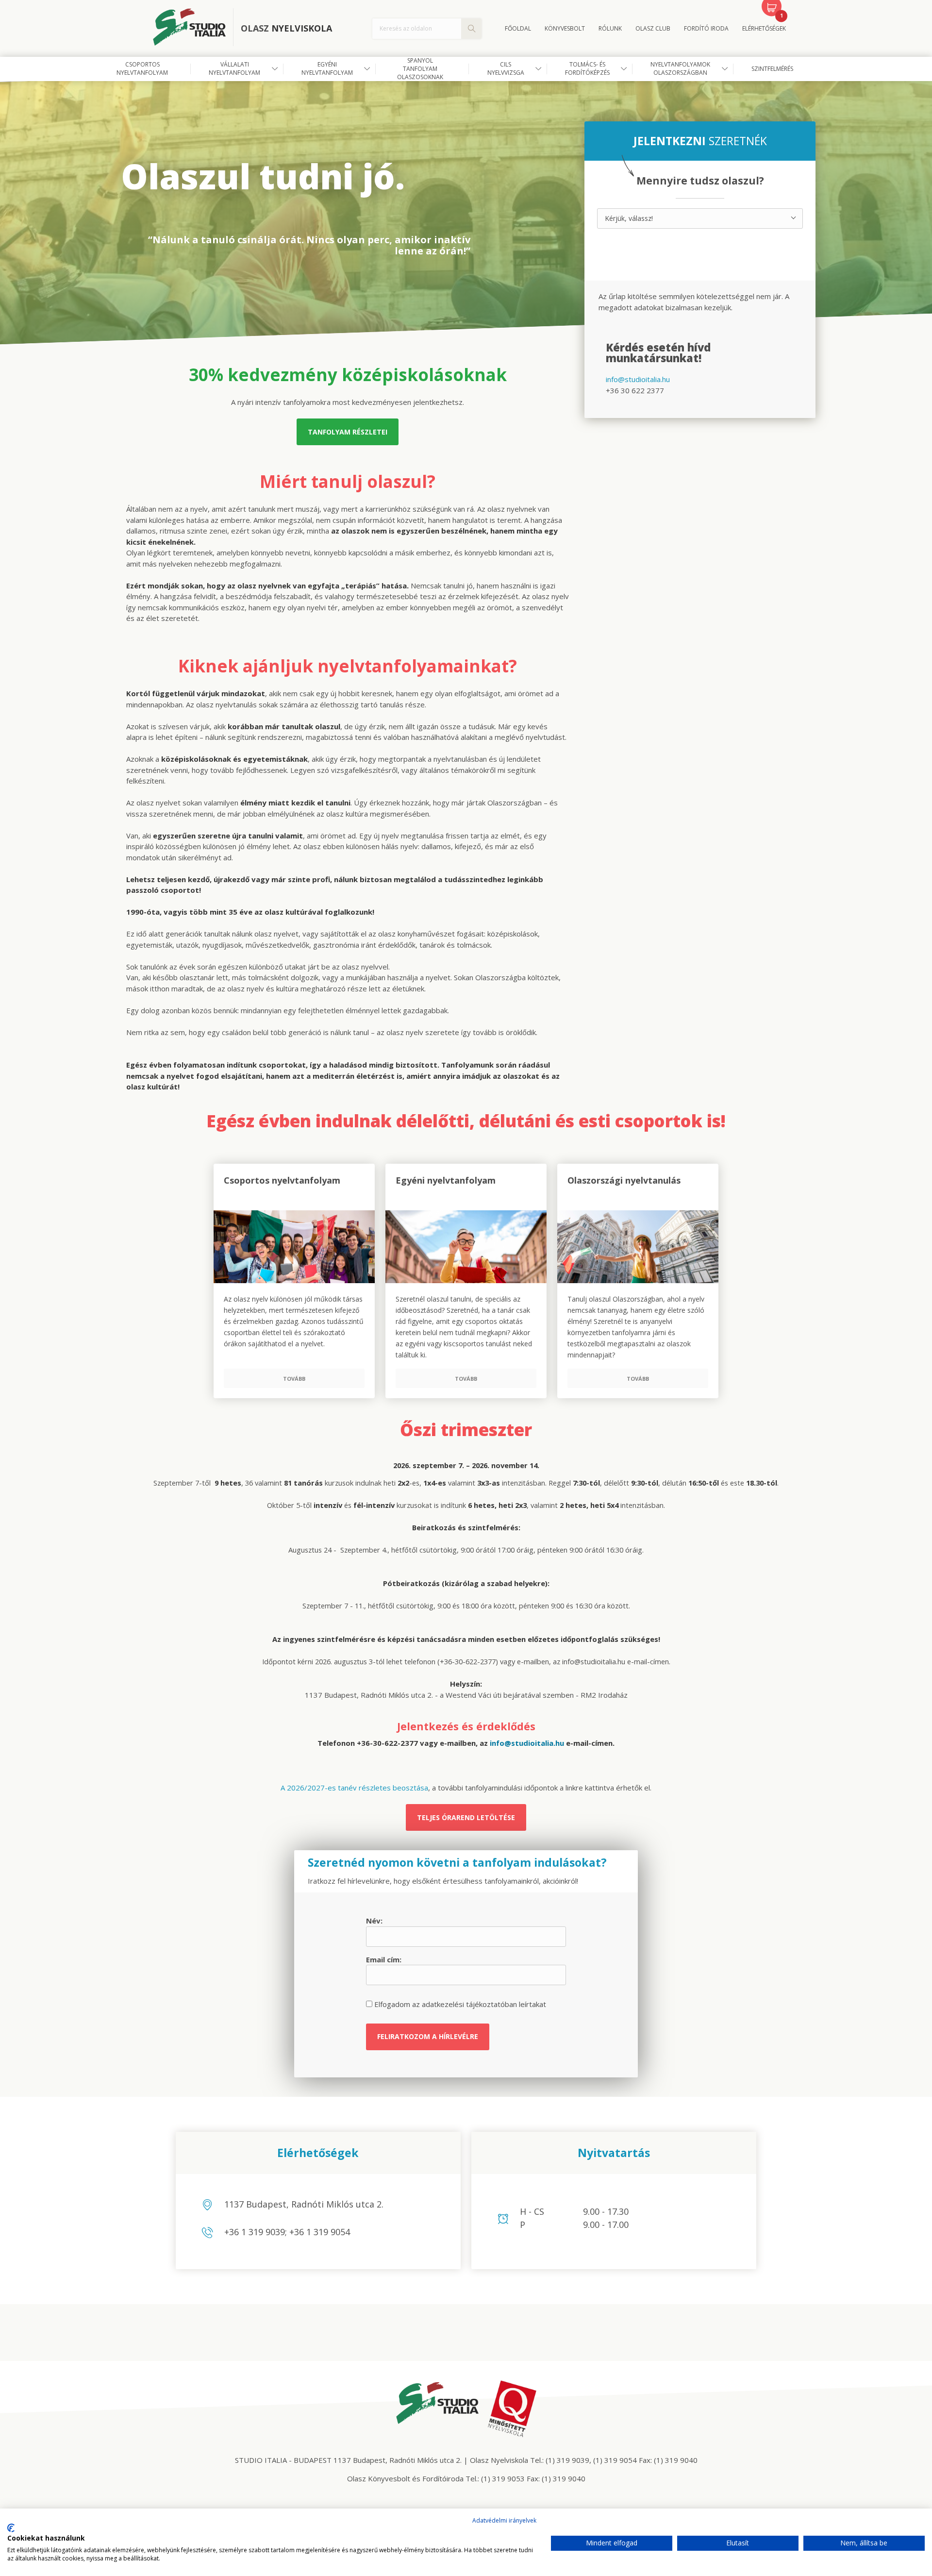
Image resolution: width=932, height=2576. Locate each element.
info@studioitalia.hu (638, 379)
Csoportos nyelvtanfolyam (142, 68)
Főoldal (518, 28)
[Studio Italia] (193, 29)
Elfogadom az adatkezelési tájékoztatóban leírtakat (459, 2004)
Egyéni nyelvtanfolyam (327, 68)
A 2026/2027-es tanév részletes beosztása (354, 1788)
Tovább (294, 1379)
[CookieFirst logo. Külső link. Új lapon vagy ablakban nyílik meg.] (11, 2528)
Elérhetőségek (764, 28)
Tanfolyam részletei (348, 432)
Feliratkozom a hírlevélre (428, 2036)
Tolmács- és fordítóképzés (587, 68)
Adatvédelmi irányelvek (504, 2520)
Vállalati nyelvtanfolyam (234, 68)
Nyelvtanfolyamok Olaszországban (680, 68)
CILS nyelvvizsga (506, 68)
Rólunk (610, 28)
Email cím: (384, 1959)
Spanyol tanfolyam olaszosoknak (420, 69)
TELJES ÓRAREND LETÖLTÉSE (466, 1817)
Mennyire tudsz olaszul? (700, 181)
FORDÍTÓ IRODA (706, 28)
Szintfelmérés (772, 69)
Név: (374, 1921)
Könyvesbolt (565, 28)
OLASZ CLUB (653, 28)
